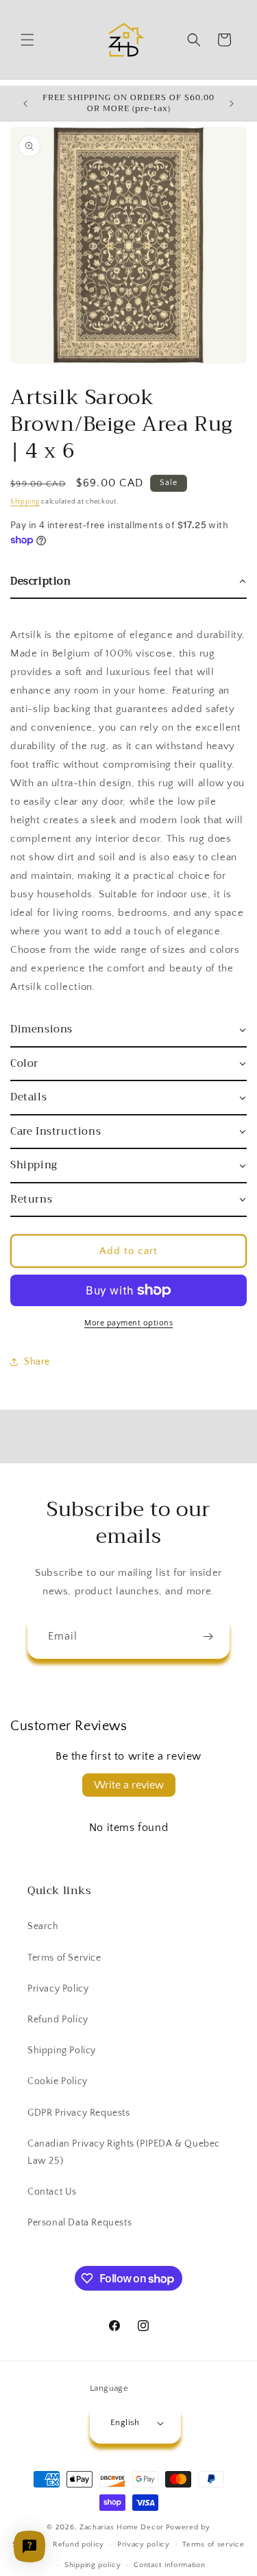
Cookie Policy (58, 2081)
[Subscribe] (208, 1636)
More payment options (128, 1323)
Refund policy (78, 2544)
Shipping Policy (62, 2051)
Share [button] (37, 1362)
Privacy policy (144, 2544)
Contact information (169, 2565)
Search (43, 1926)
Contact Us (52, 2192)
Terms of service (213, 2544)
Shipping (25, 502)
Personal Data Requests (79, 2223)
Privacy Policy (58, 1989)
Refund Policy (58, 2020)
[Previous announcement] (25, 104)
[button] (27, 40)
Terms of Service (64, 1958)
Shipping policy (93, 2565)
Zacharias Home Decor (122, 2527)
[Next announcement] (232, 104)
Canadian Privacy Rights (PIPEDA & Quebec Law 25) (124, 2152)
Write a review (129, 1785)
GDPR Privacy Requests (79, 2113)
